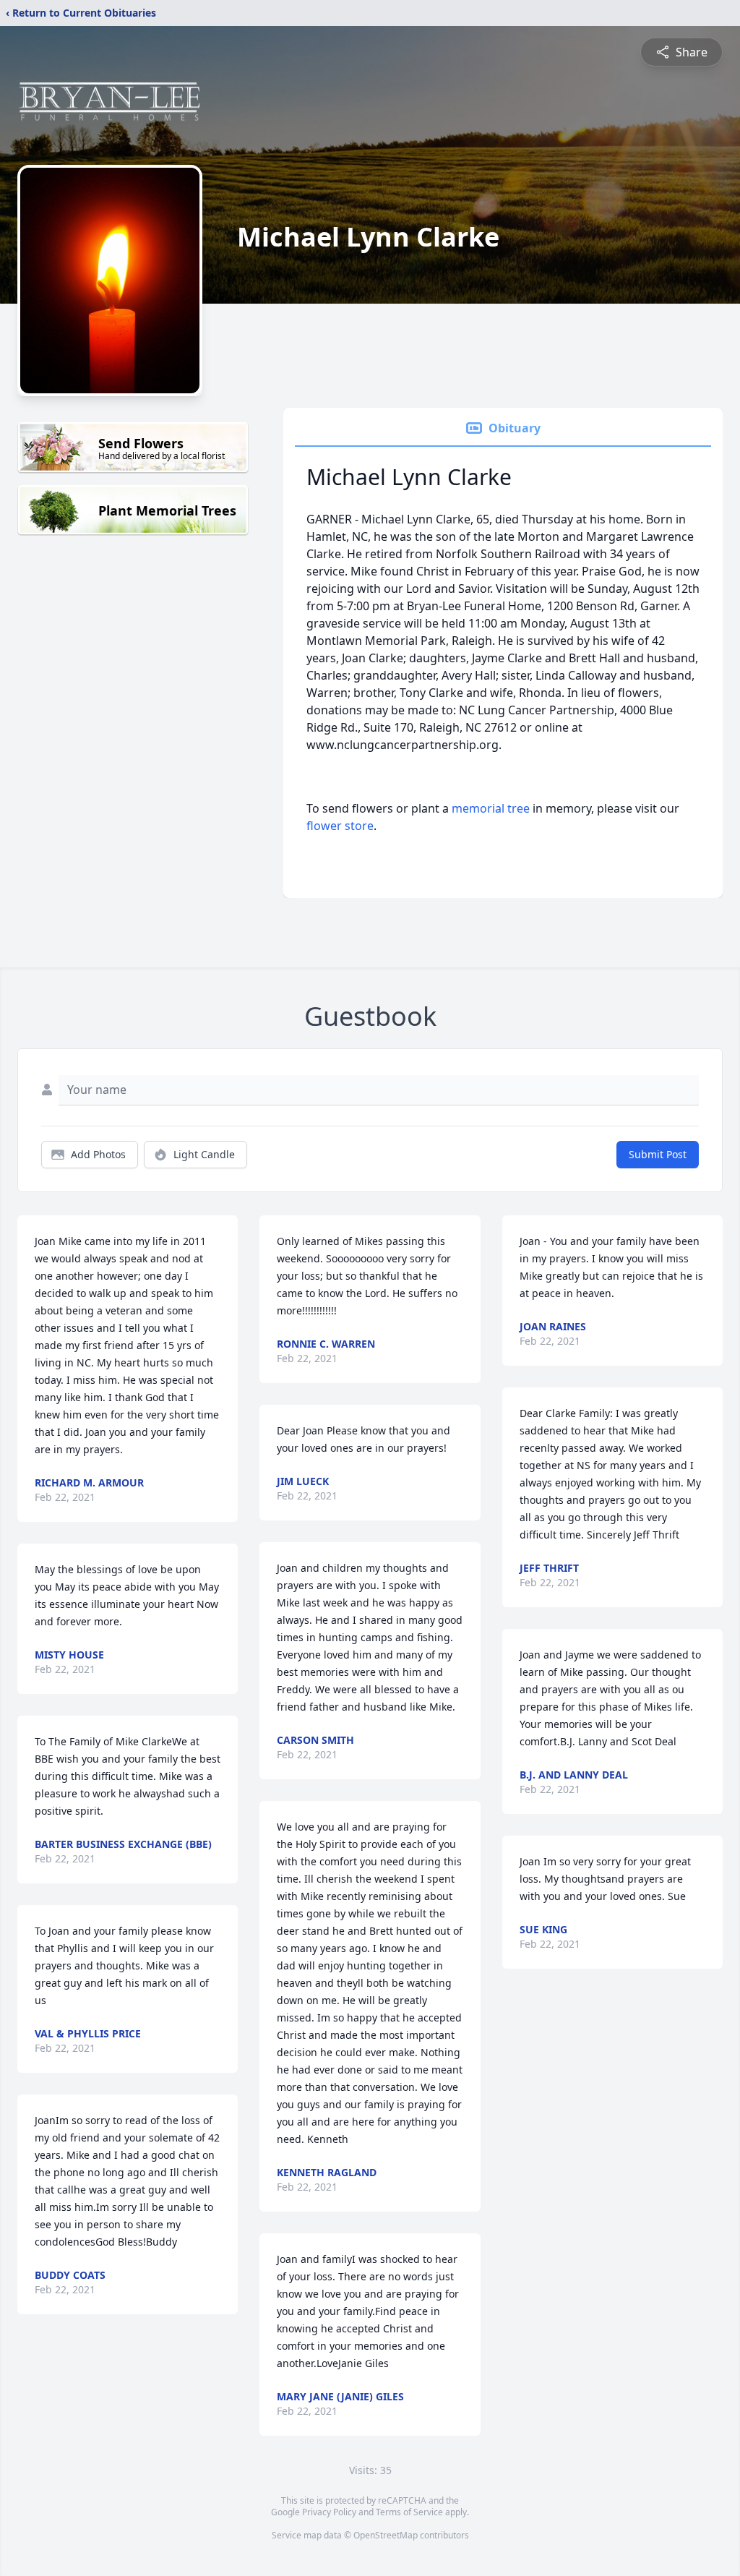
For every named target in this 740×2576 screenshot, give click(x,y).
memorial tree (491, 808)
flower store (340, 826)
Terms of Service (409, 2512)
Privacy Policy (329, 2512)
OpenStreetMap (386, 2535)
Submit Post (658, 1154)
